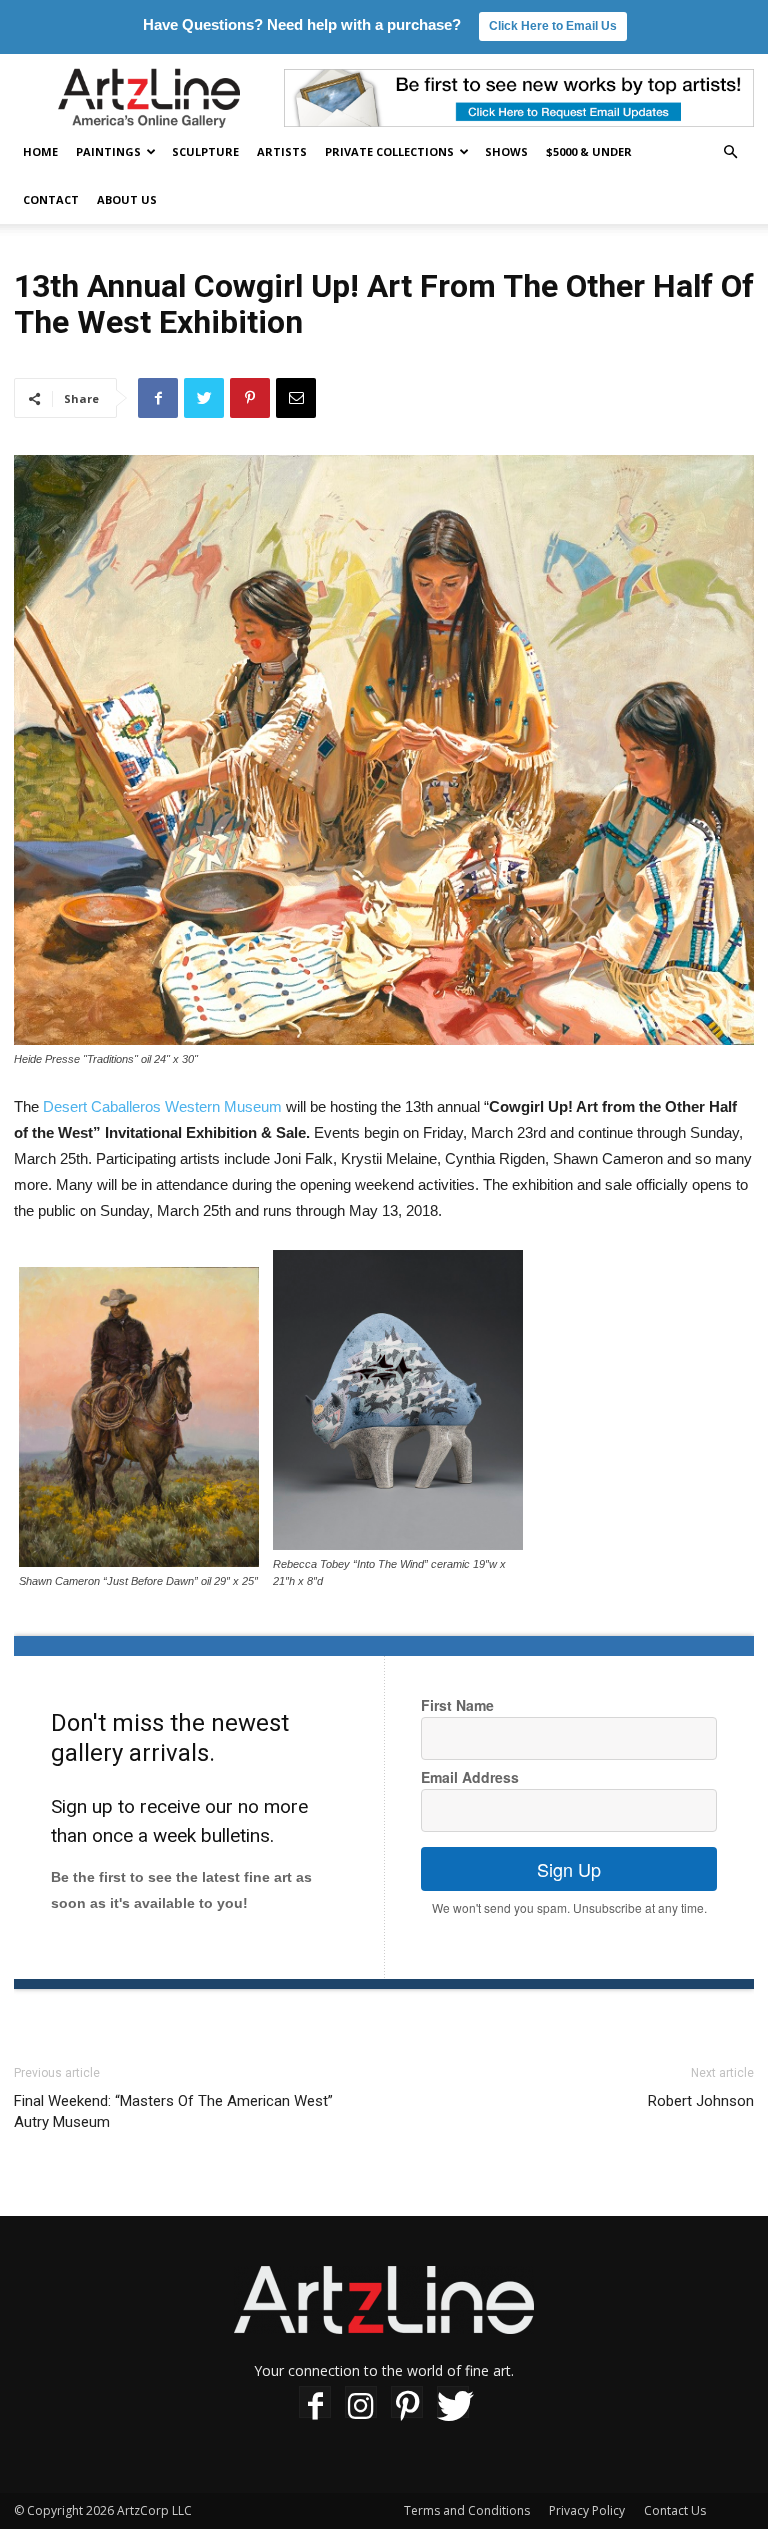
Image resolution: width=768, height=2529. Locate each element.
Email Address (470, 1777)
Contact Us (675, 2510)
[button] (730, 152)
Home (40, 151)
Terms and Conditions (467, 2510)
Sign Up (569, 1869)
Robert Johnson (701, 2101)
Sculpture (205, 151)
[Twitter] (453, 2405)
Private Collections (389, 151)
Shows (506, 151)
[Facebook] (315, 2405)
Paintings (108, 151)
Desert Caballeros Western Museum (162, 1106)
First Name (457, 1705)
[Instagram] (361, 2405)
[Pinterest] (407, 2405)
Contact (51, 199)
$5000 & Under (589, 151)
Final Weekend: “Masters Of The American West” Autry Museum (173, 2111)
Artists (282, 151)
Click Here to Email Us (553, 26)
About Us (127, 199)
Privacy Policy (587, 2510)
